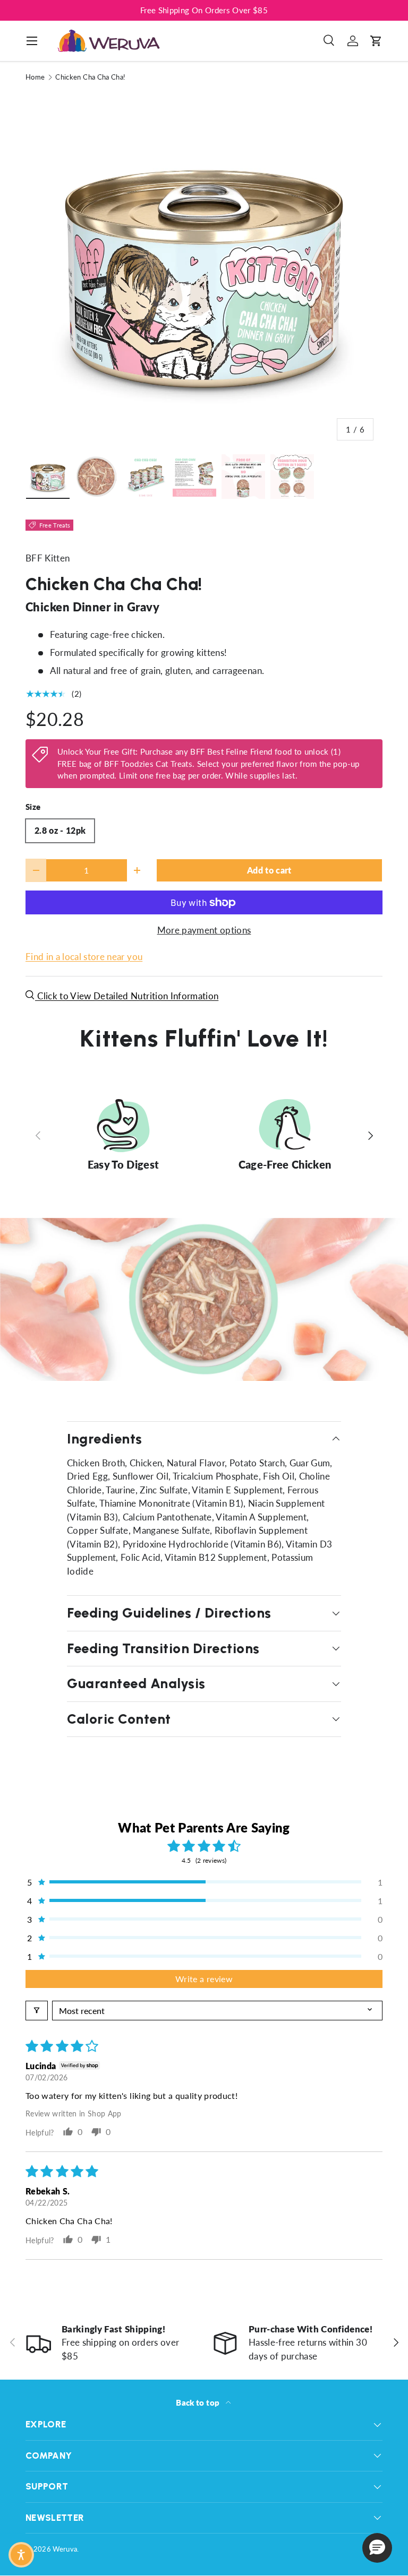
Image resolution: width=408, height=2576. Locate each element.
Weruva (65, 2549)
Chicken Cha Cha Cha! (90, 77)
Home (35, 77)
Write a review (204, 1979)
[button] (376, 41)
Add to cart (269, 870)
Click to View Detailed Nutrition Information (127, 996)
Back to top (198, 2402)
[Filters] (37, 2011)
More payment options (204, 930)
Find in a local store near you (84, 957)
